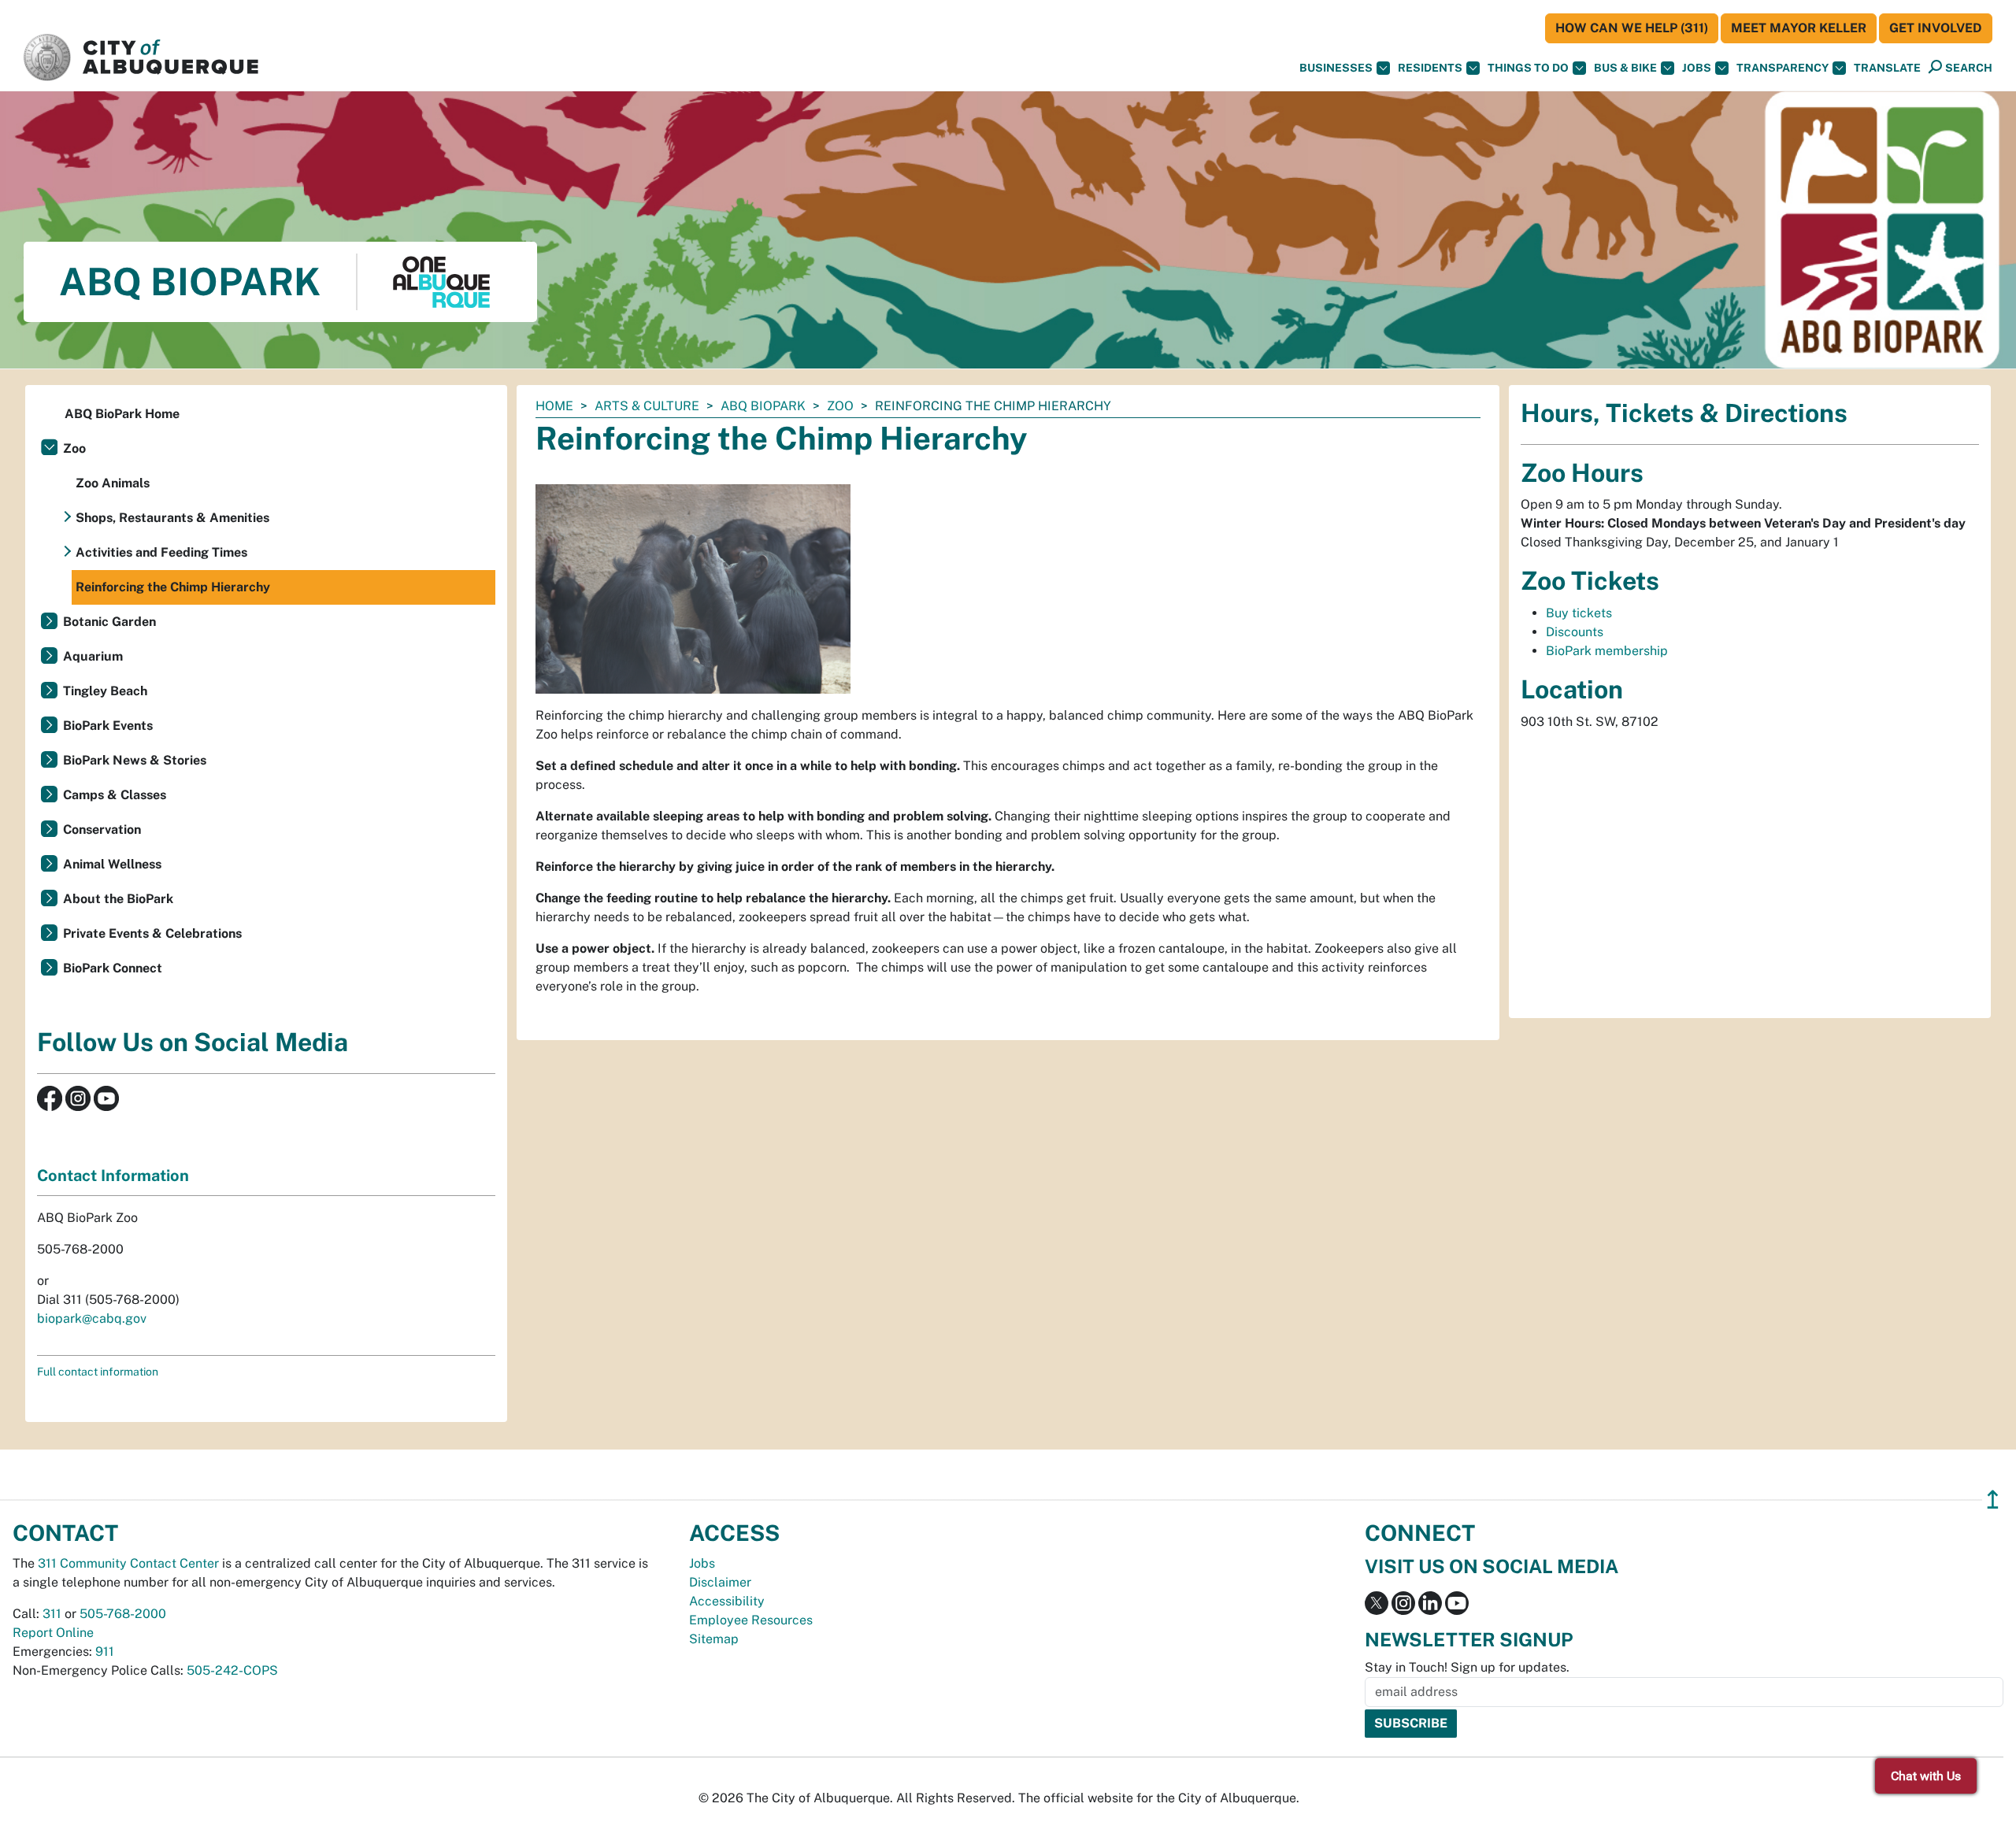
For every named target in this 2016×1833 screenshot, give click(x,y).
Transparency (1783, 68)
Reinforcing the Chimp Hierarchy (173, 587)
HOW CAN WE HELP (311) (1632, 28)
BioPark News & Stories (135, 760)
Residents (1430, 68)
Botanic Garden (109, 622)
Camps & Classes (115, 795)
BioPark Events (108, 726)
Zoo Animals (113, 483)
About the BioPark (118, 899)
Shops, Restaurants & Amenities (172, 518)
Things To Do (1528, 68)
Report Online (53, 1633)
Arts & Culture (647, 406)
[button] (1887, 68)
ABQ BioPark (763, 406)
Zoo (840, 406)
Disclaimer (720, 1582)
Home (554, 406)
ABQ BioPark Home (122, 414)
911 (105, 1652)
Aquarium (93, 656)
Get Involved (1936, 28)
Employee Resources (751, 1620)
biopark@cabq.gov (92, 1318)
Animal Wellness (112, 864)
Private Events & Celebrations (152, 933)
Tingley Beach (105, 691)
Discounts (1575, 632)
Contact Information (113, 1176)
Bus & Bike (1625, 68)
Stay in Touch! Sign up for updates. (1467, 1667)
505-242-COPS (232, 1670)
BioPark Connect (113, 968)
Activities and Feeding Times (161, 552)
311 (52, 1614)
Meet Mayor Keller (1799, 28)
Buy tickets (1579, 613)
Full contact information (98, 1372)
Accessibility (727, 1601)
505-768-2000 (123, 1614)
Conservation (102, 829)
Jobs (1697, 68)
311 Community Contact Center (128, 1563)
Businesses (1336, 68)
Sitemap (714, 1639)
